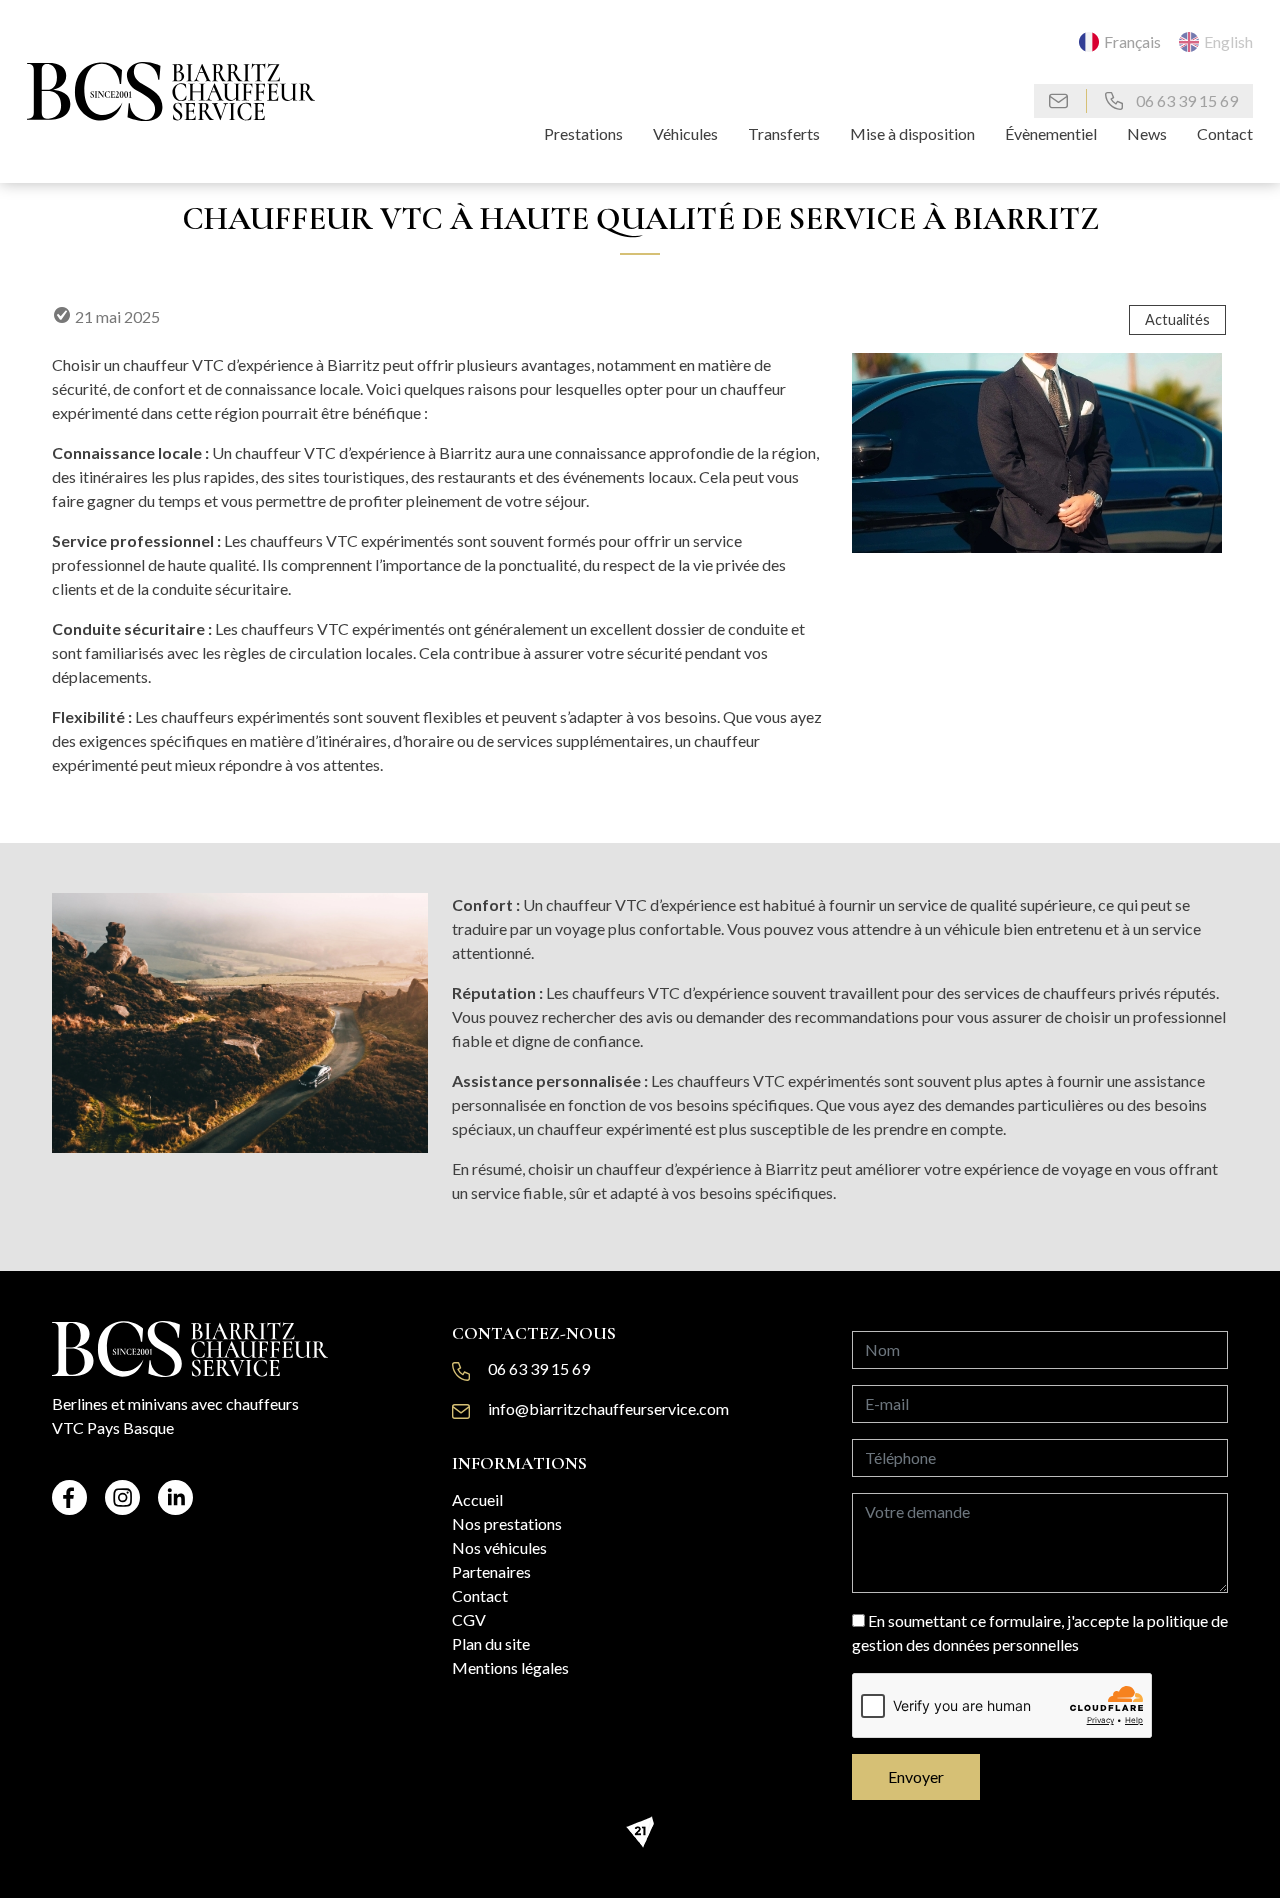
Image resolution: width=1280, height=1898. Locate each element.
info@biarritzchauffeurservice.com (608, 1408)
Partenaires (491, 1571)
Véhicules (685, 133)
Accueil (477, 1499)
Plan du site (491, 1643)
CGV (469, 1619)
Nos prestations (507, 1523)
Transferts (784, 133)
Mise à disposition (912, 133)
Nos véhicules (499, 1547)
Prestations (583, 133)
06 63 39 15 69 (1185, 100)
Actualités (1177, 319)
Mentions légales (510, 1667)
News (1147, 133)
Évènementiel (1051, 133)
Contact (1225, 133)
